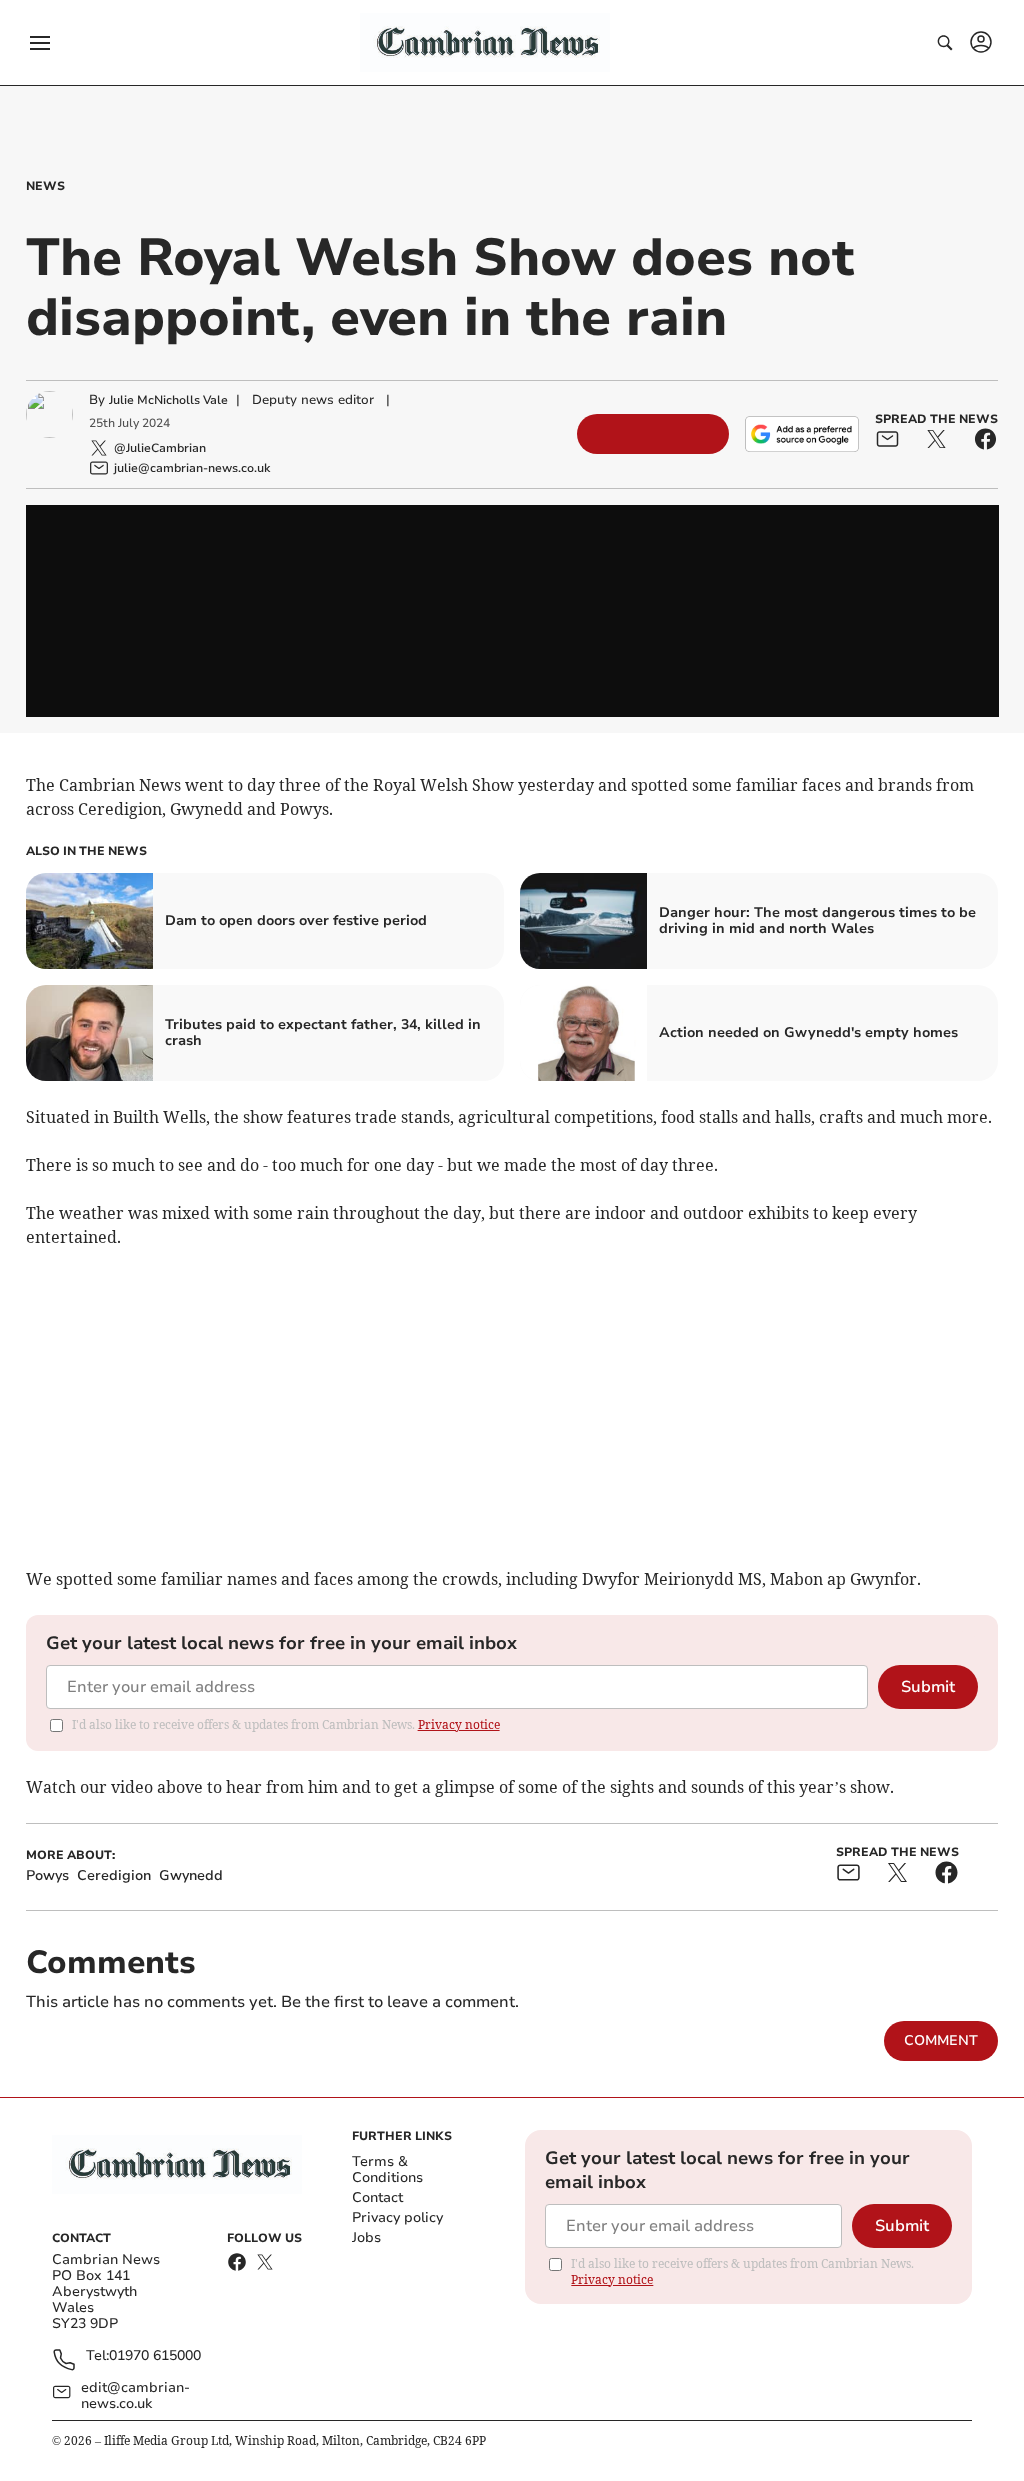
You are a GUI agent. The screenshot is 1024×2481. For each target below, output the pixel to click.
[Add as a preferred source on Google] (802, 434)
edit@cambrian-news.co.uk (135, 2396)
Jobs (366, 2237)
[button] (40, 43)
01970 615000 (155, 2356)
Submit (928, 1687)
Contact (377, 2197)
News (45, 186)
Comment (941, 2040)
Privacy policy (397, 2217)
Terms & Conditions (387, 2169)
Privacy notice (459, 1724)
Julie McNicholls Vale (168, 400)
